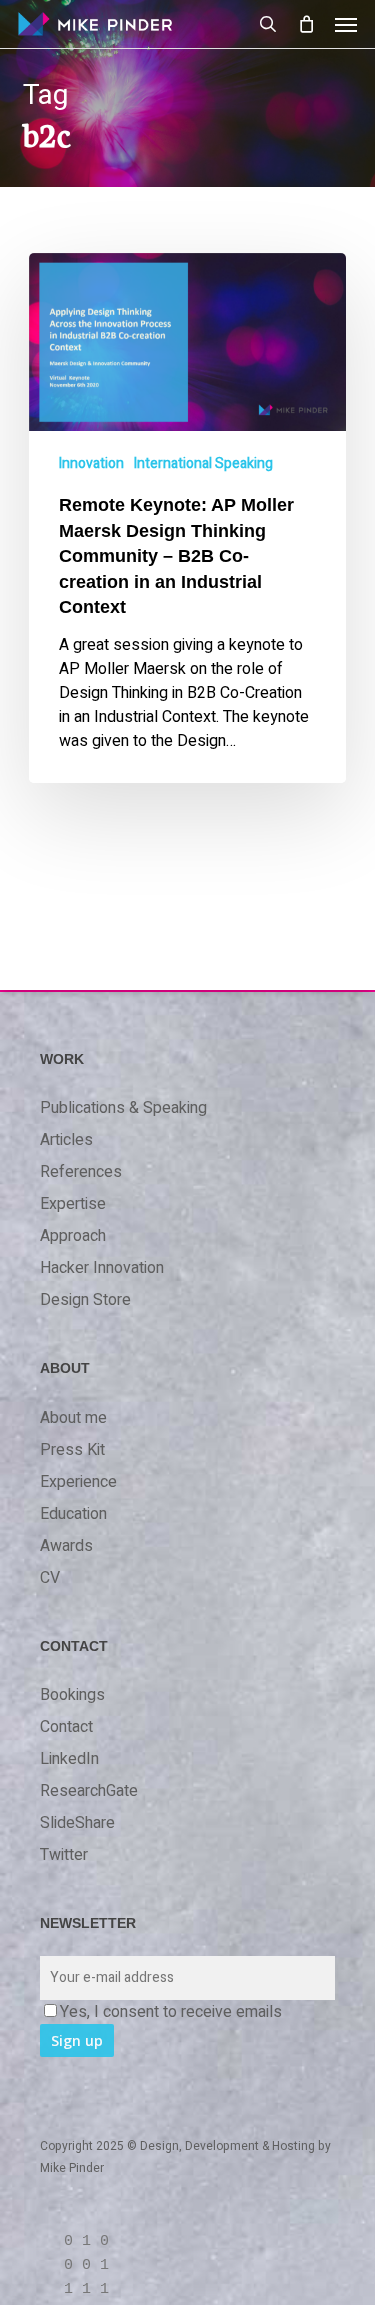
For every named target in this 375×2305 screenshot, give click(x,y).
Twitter (64, 1855)
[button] (346, 24)
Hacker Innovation (102, 1268)
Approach (73, 1236)
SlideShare (77, 1823)
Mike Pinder (72, 2168)
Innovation (91, 463)
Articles (66, 1140)
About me (73, 1418)
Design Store (85, 1300)
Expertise (73, 1204)
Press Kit (72, 1450)
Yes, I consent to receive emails (171, 2012)
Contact (66, 1727)
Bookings (72, 1695)
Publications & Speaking (123, 1108)
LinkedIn (69, 1759)
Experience (78, 1482)
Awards (66, 1546)
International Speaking (203, 463)
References (81, 1172)
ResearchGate (89, 1791)
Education (73, 1514)
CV (50, 1578)
